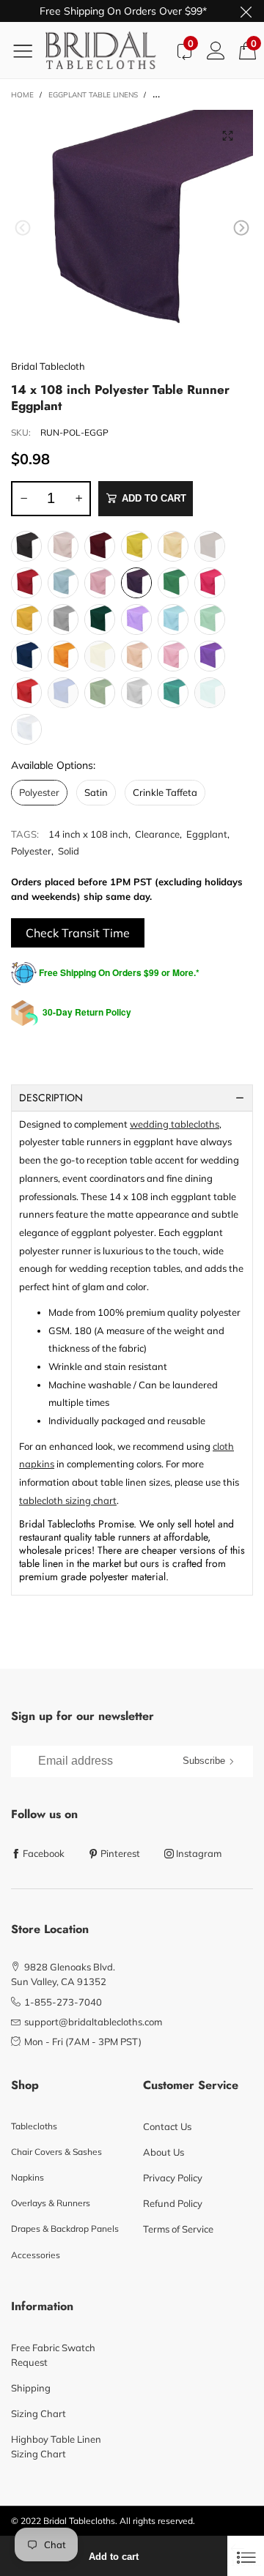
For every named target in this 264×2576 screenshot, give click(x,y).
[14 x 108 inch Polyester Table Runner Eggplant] (132, 231)
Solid (69, 851)
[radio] (26, 546)
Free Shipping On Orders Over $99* (123, 11)
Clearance (157, 834)
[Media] (227, 135)
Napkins (27, 2177)
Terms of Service (178, 2229)
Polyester (31, 851)
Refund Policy (173, 2203)
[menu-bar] (28, 51)
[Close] (246, 2556)
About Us (164, 2152)
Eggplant (207, 834)
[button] (23, 228)
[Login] (216, 50)
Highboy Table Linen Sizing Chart (56, 2446)
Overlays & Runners (51, 2203)
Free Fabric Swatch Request (53, 2355)
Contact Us (167, 2126)
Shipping (31, 2388)
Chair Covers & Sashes (56, 2152)
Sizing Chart (38, 2413)
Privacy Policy (173, 2178)
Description (51, 1098)
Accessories (36, 2255)
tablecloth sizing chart (68, 1500)
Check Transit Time (78, 933)
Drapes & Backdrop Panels (65, 2229)
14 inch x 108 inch (88, 834)
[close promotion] (246, 11)
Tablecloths (34, 2126)
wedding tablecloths (175, 1124)
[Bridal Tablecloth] (107, 50)
